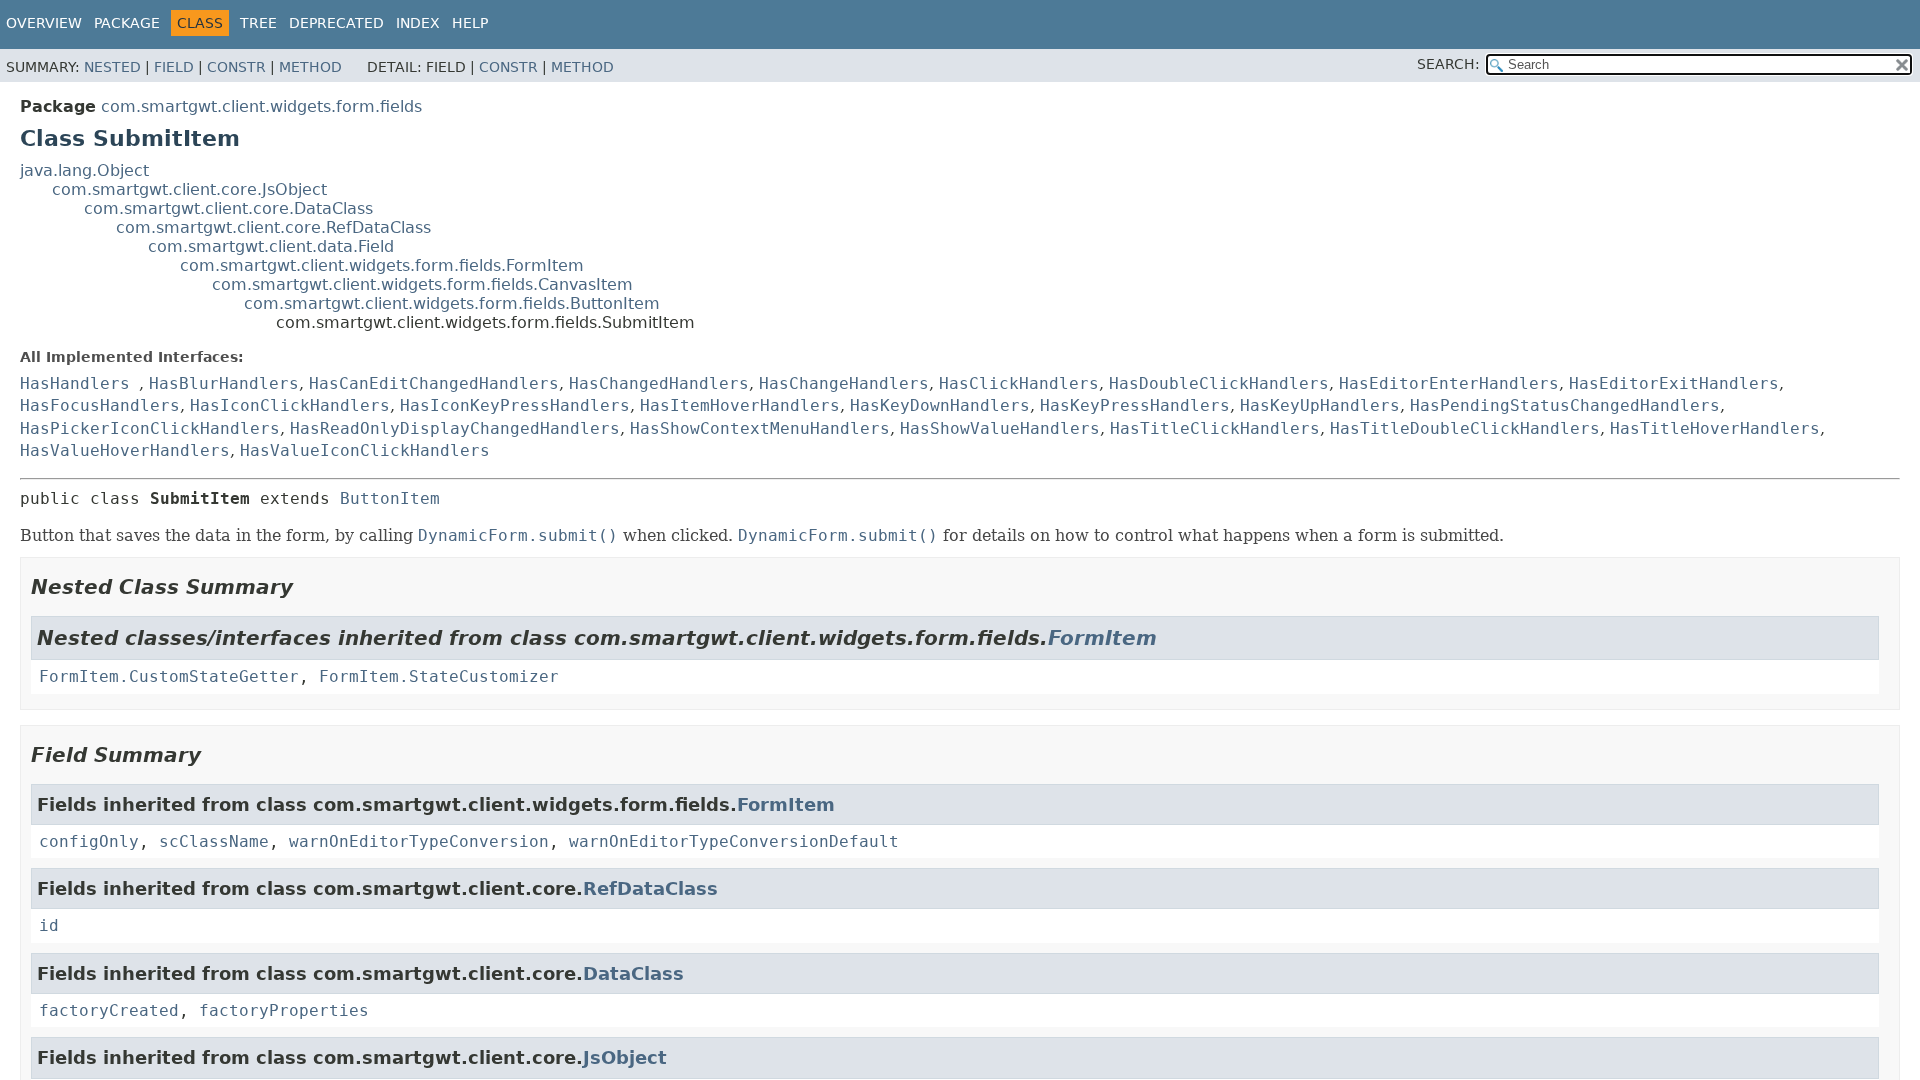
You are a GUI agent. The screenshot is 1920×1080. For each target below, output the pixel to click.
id (49, 925)
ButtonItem (390, 498)
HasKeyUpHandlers (1320, 405)
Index (418, 23)
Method (310, 67)
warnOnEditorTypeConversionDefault (734, 841)
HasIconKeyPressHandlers (515, 405)
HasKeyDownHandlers (940, 405)
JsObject (625, 1057)
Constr (236, 67)
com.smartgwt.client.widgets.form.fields (261, 106)
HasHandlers (75, 383)
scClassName (214, 841)
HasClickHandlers (1019, 383)
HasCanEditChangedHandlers (434, 383)
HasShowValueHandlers (1000, 428)
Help (470, 23)
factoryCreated (109, 1010)
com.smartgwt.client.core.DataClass (228, 208)
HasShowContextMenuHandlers (760, 428)
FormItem (1102, 638)
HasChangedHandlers (659, 383)
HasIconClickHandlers (290, 405)
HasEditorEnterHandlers (1449, 383)
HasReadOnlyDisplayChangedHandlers (455, 428)
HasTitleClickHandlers (1215, 428)
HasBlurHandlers (224, 383)
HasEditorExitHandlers (1674, 383)
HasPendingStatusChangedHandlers (1565, 405)
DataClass (633, 973)
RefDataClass (650, 888)
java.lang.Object (84, 170)
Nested (112, 67)
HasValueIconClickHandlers (365, 450)
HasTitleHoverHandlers (1715, 428)
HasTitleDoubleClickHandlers (1465, 428)
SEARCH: (1448, 64)
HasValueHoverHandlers (125, 450)
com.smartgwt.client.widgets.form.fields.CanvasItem (422, 284)
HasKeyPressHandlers (1135, 405)
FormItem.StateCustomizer (439, 676)
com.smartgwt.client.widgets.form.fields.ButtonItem (452, 303)
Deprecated (336, 23)
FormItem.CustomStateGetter (169, 676)
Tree (258, 23)
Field (174, 67)
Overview (44, 23)
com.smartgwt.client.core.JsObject (189, 189)
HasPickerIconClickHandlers (150, 428)
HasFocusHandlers (100, 405)
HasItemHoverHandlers (740, 405)
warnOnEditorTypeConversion (419, 841)
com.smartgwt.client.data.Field (271, 246)
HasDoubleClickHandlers (1219, 383)
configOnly (89, 841)
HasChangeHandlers (844, 383)
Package (127, 23)
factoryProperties (284, 1010)
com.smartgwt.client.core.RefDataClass (273, 227)
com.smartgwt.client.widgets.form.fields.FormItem (382, 265)
